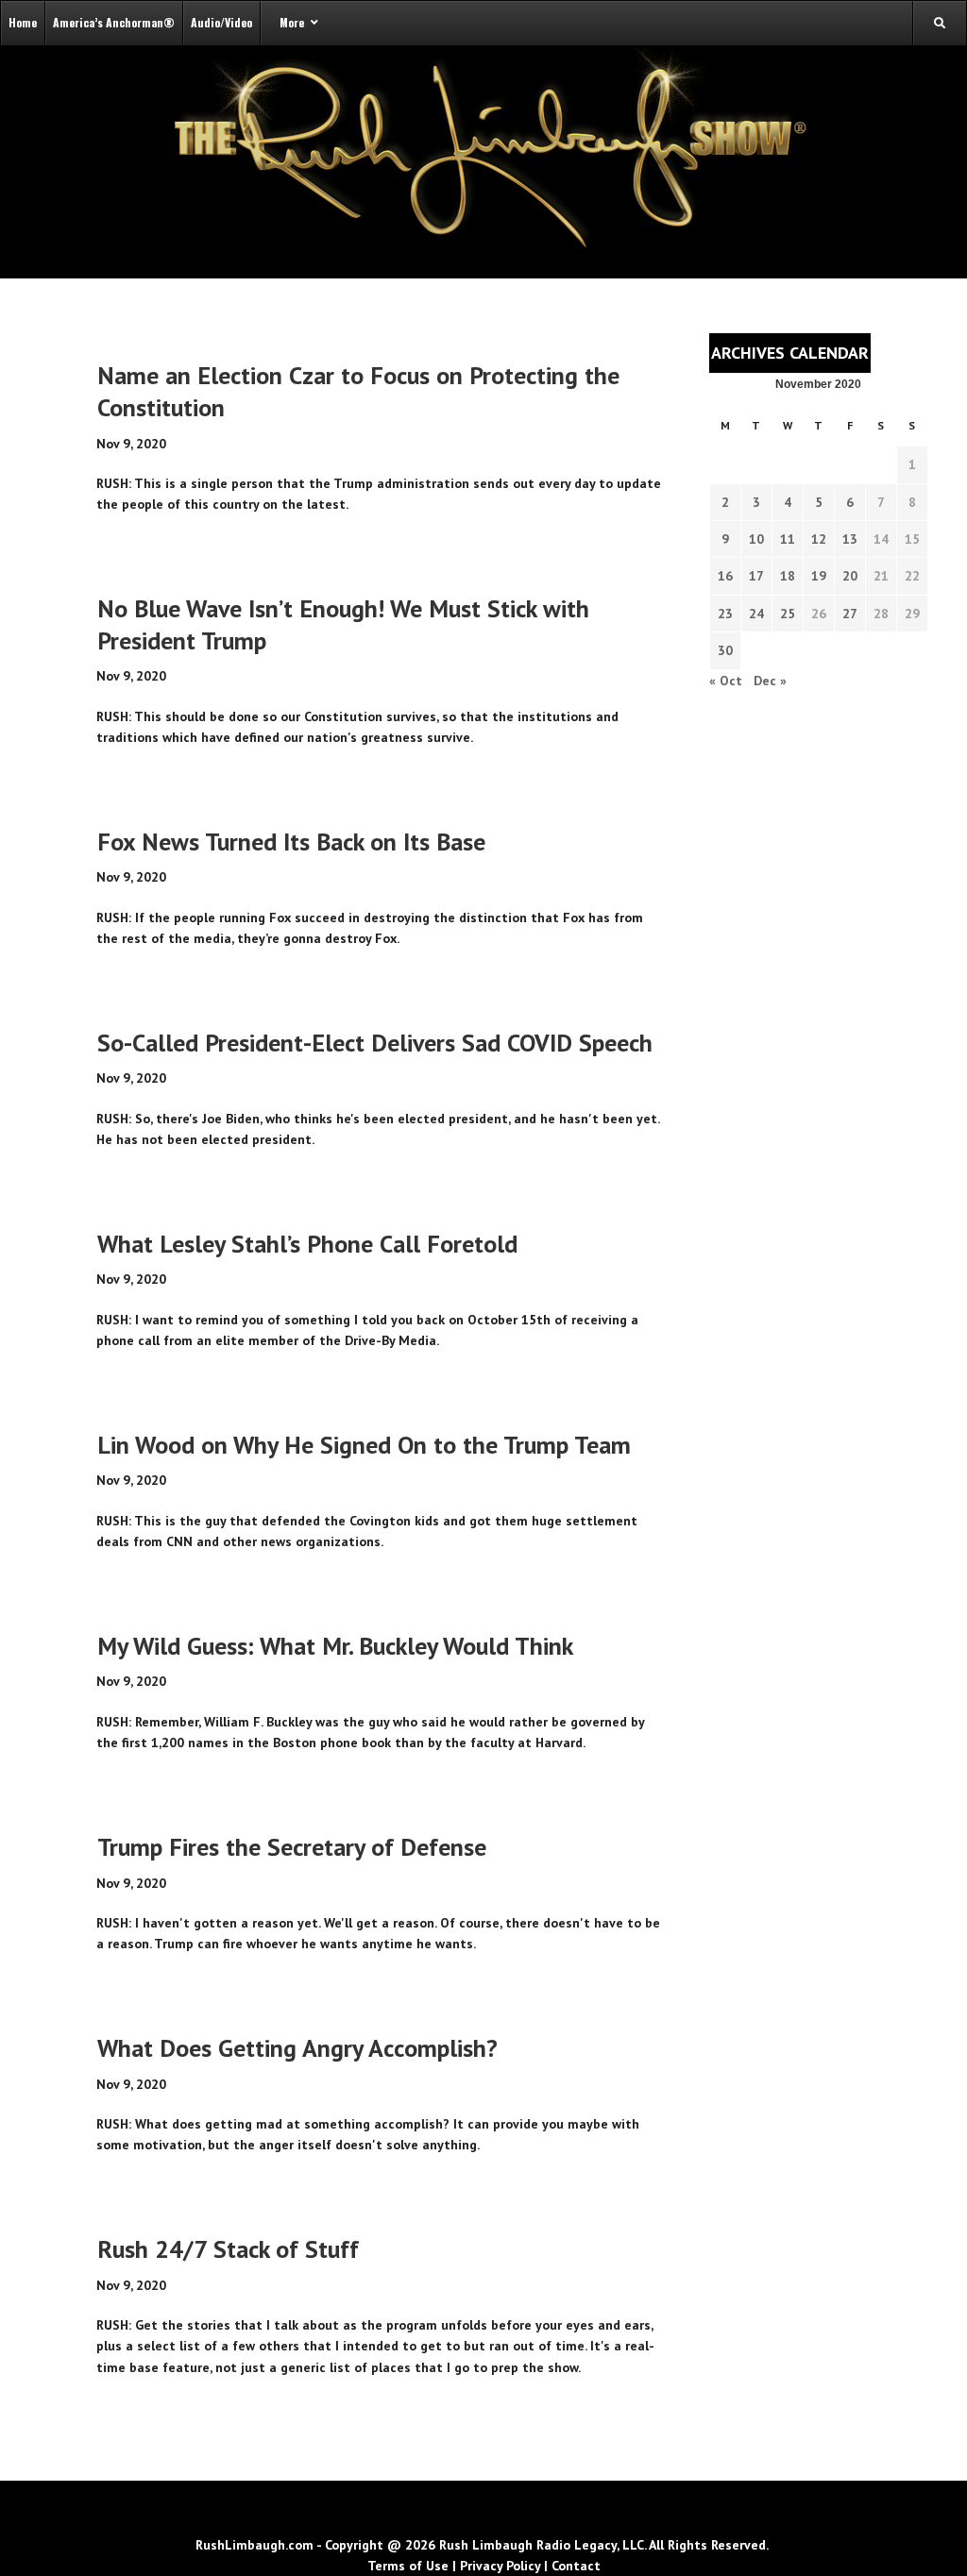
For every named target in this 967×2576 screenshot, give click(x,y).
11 (788, 539)
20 (850, 576)
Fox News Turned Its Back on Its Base (291, 842)
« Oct (726, 681)
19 (819, 576)
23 (725, 614)
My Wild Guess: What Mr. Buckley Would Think (335, 1646)
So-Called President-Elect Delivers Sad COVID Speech (375, 1043)
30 (725, 650)
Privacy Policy (500, 2566)
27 (850, 614)
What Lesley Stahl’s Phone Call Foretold (307, 1244)
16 (725, 576)
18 (788, 576)
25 (788, 614)
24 (756, 614)
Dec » (770, 681)
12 (819, 539)
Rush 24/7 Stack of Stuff (228, 2249)
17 (756, 576)
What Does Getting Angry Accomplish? (297, 2048)
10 (756, 539)
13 (850, 539)
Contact (576, 2566)
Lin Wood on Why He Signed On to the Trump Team (364, 1445)
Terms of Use (408, 2566)
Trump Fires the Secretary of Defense (292, 1847)
